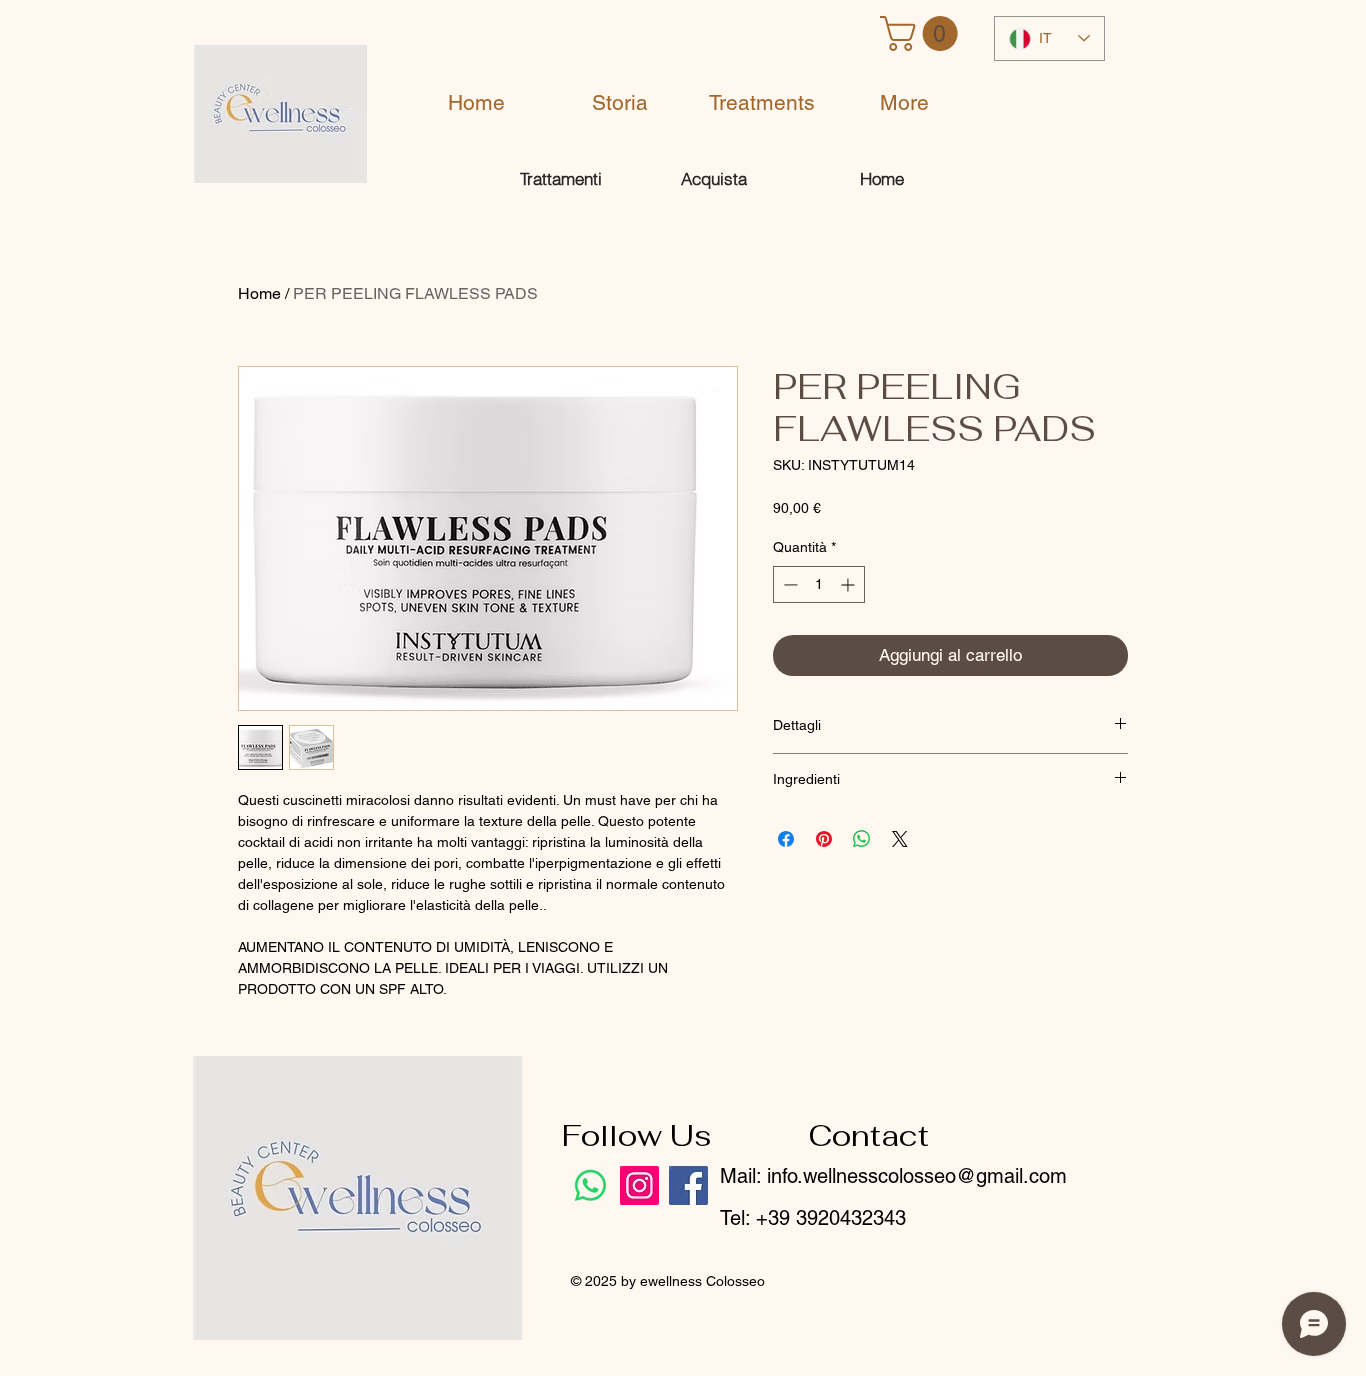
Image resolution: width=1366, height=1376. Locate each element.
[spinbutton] (819, 584)
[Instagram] (639, 1185)
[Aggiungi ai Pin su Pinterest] (824, 839)
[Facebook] (688, 1185)
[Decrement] (788, 584)
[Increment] (849, 584)
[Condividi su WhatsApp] (862, 839)
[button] (923, 33)
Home (259, 293)
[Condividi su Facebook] (786, 839)
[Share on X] (900, 839)
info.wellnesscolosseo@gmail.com (917, 1176)
